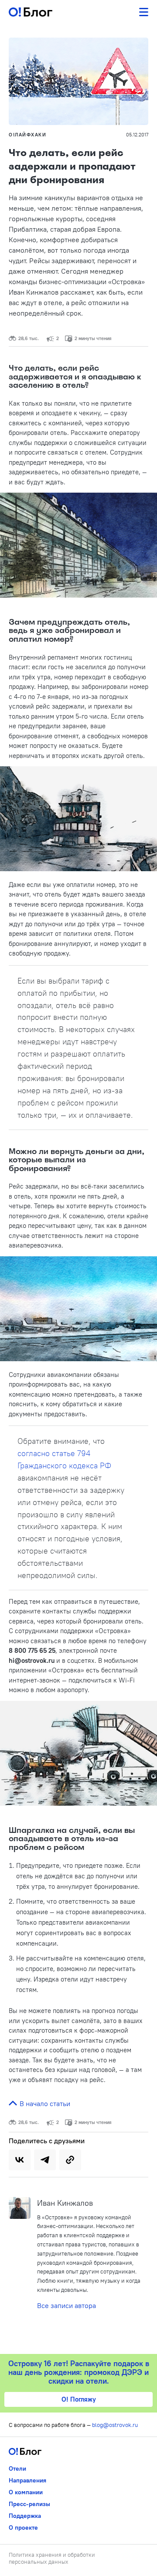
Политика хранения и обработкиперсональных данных (52, 2558)
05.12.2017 (137, 135)
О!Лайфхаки (27, 135)
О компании (26, 2492)
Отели (17, 2468)
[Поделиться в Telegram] (45, 2160)
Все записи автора (67, 2305)
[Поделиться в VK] (20, 2160)
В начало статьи (44, 2103)
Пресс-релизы (29, 2504)
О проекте (23, 2527)
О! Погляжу (79, 2399)
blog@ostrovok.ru (115, 2425)
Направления (27, 2480)
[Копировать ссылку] (70, 2160)
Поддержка (25, 2516)
